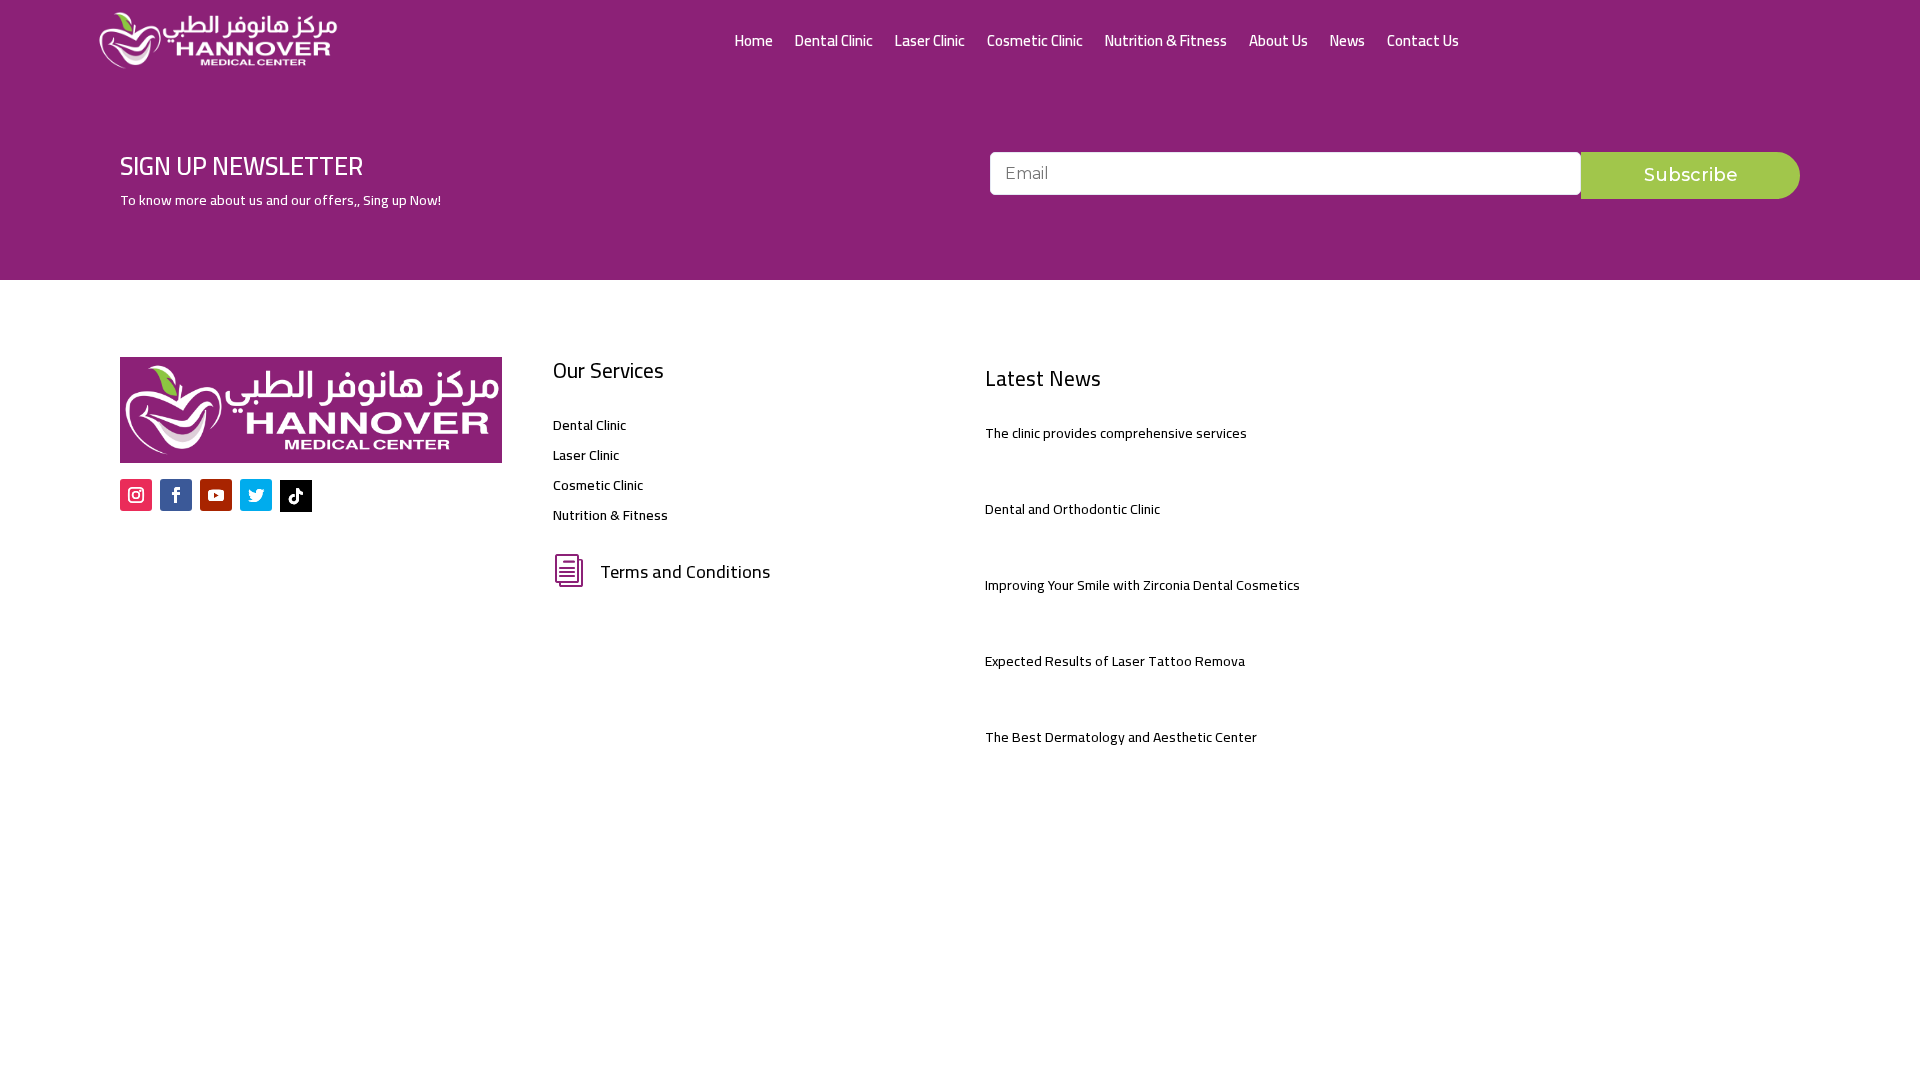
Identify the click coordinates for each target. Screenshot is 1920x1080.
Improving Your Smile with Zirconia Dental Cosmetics (1142, 585)
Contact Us (1423, 40)
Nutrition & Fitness (1166, 40)
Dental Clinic (834, 40)
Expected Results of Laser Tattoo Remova (1115, 661)
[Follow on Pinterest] (296, 496)
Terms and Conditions (685, 571)
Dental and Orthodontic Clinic (1072, 509)
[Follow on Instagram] (136, 495)
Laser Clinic (930, 40)
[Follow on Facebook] (176, 495)
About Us (1278, 40)
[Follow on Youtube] (216, 495)
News (1347, 40)
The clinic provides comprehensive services (1116, 433)
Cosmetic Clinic (1035, 40)
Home (754, 40)
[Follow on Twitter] (256, 495)
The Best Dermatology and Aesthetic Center (1121, 737)
